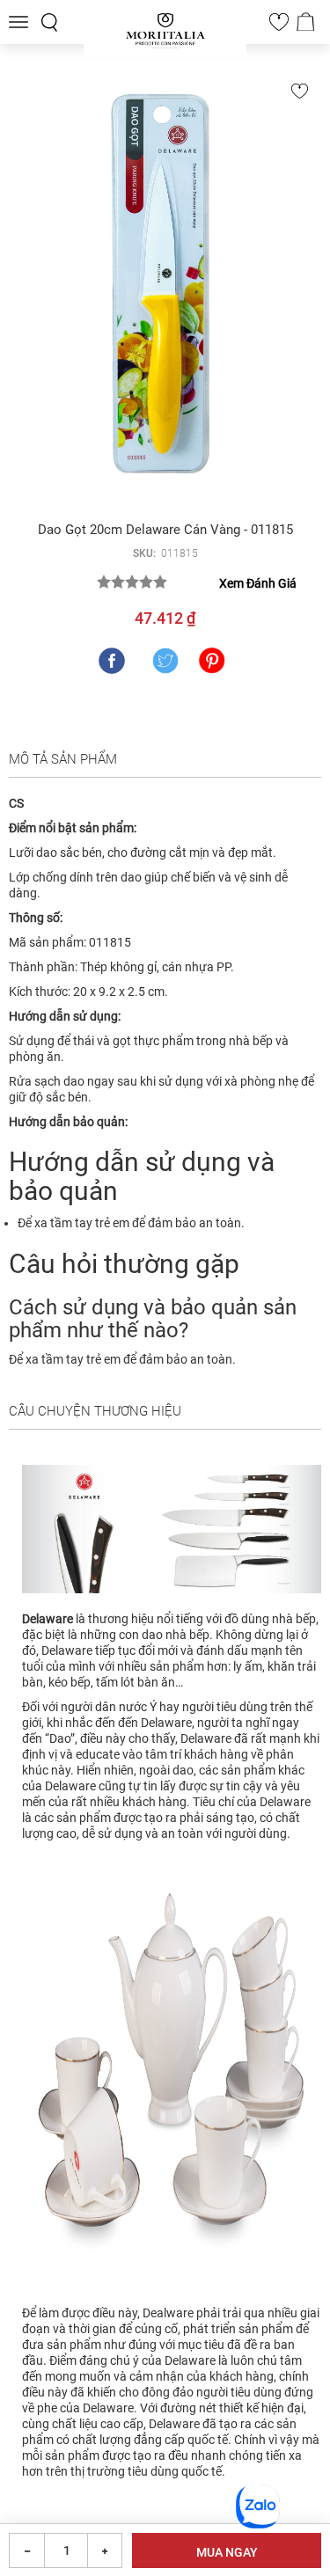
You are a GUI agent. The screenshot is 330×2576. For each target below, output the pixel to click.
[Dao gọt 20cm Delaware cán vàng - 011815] (165, 290)
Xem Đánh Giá (258, 583)
